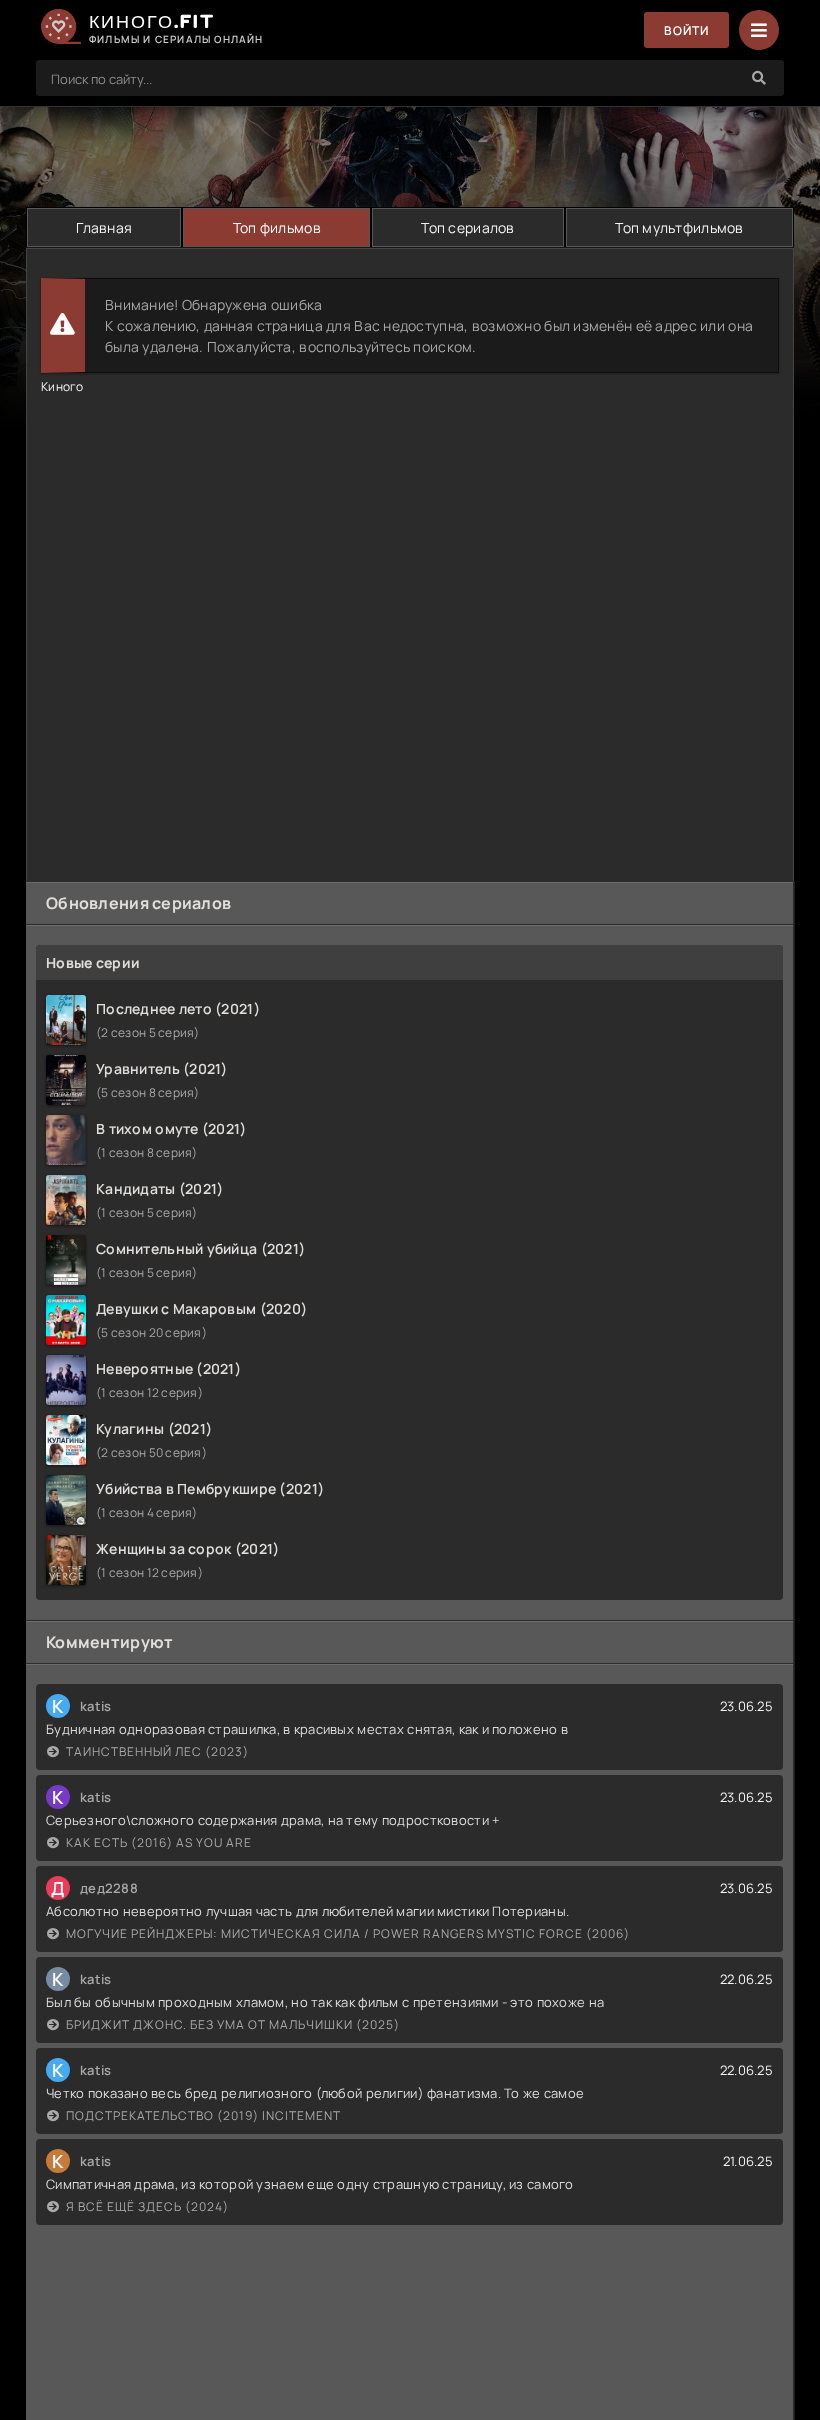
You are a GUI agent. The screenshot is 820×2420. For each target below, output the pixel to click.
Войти (686, 30)
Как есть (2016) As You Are (159, 1842)
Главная (104, 227)
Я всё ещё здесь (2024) (147, 2206)
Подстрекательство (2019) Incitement (203, 2115)
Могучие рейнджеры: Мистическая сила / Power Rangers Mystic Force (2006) (348, 1933)
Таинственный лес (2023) (157, 1751)
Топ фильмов (277, 227)
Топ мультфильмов (679, 227)
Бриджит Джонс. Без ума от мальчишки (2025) (233, 2024)
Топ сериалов (467, 227)
